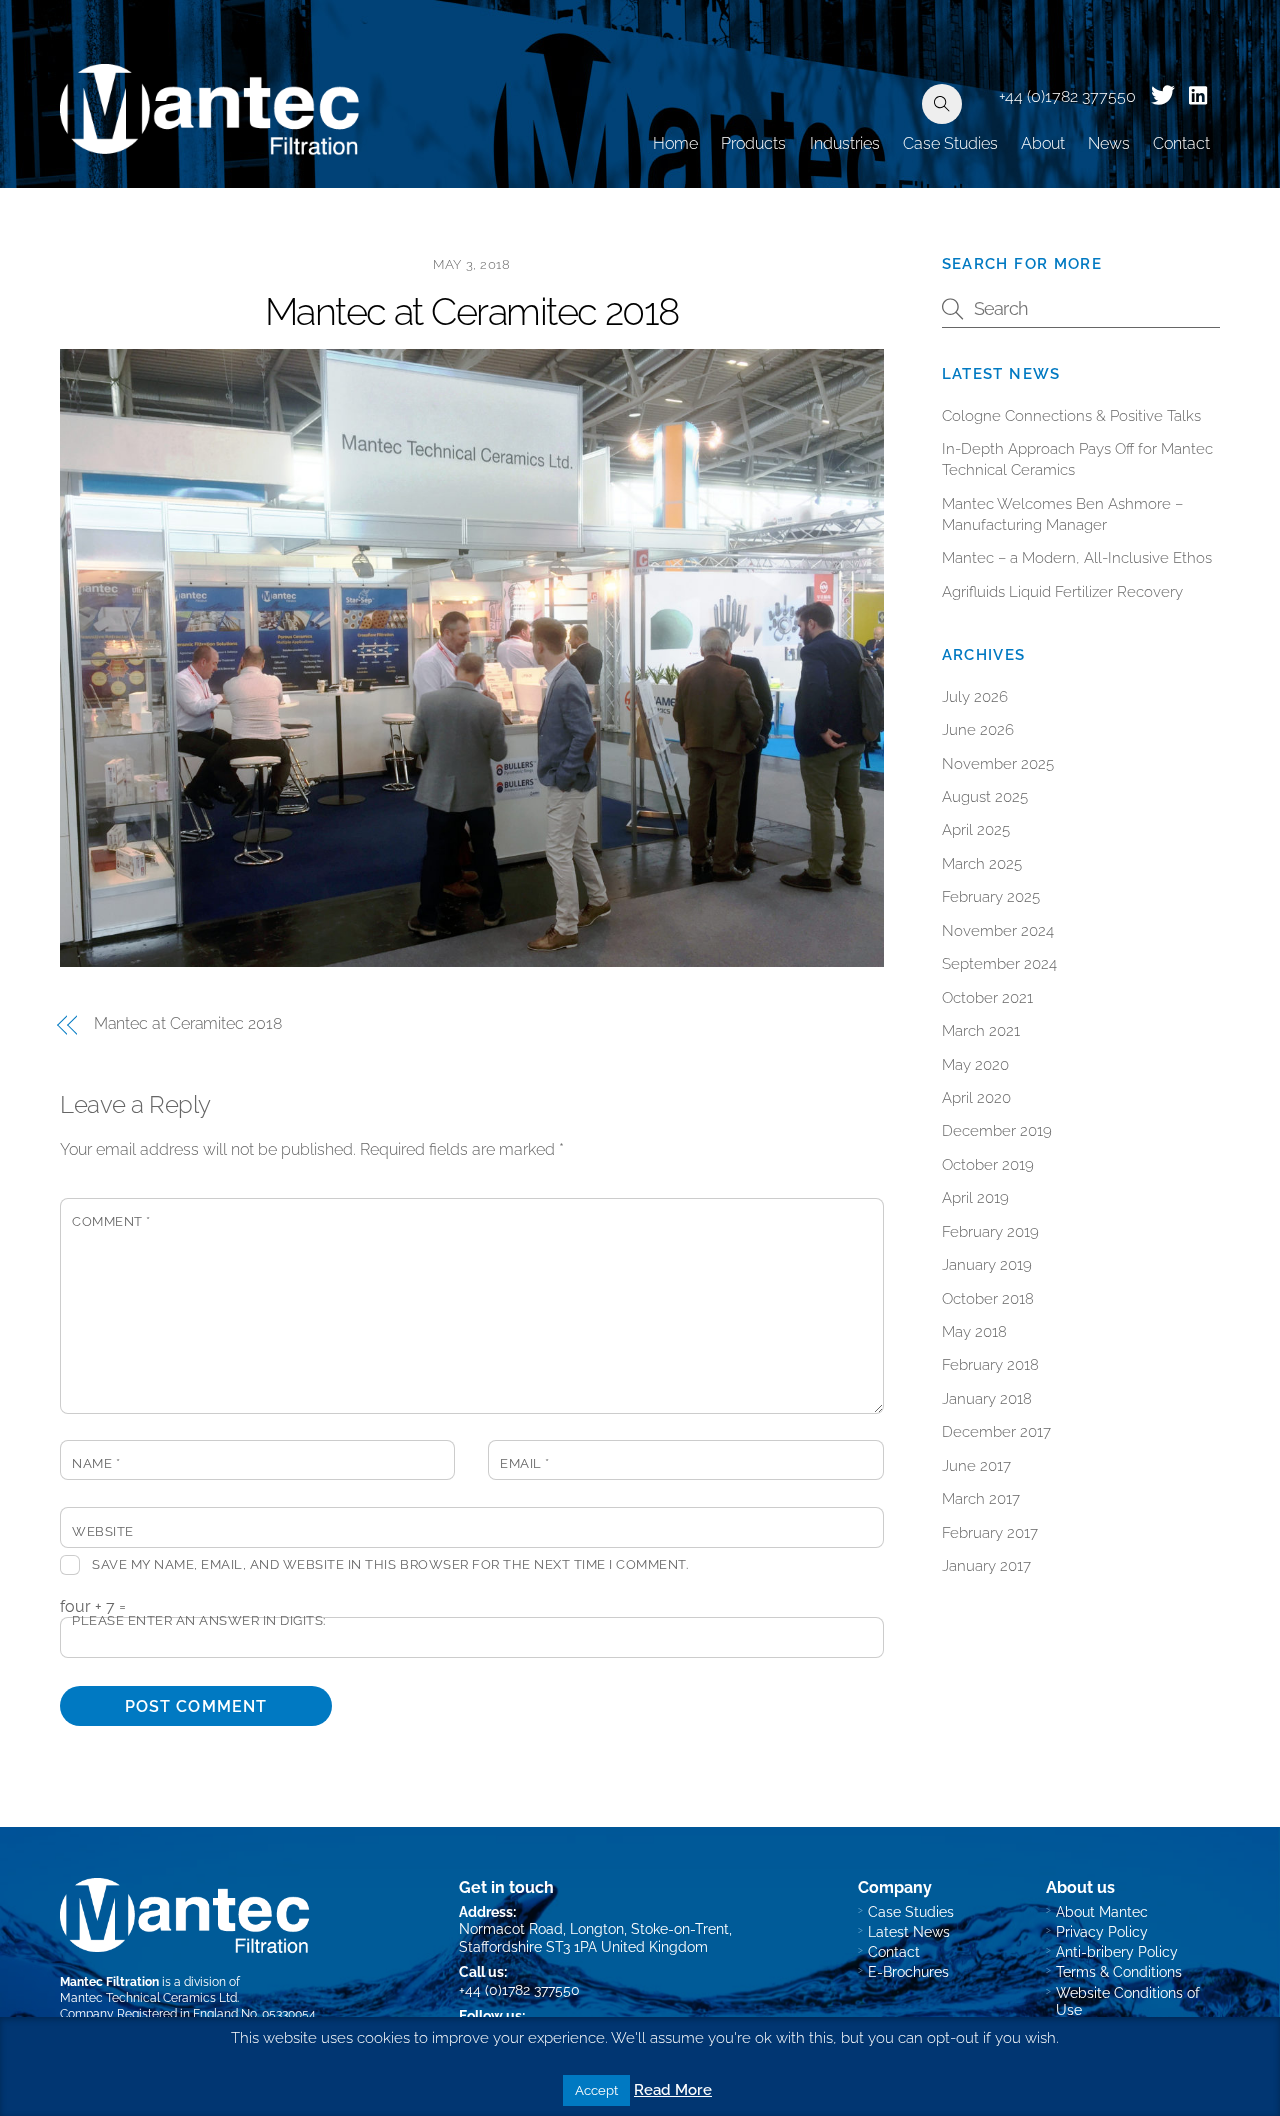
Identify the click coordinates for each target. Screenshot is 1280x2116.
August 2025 (985, 797)
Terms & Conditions (1119, 1971)
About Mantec (1102, 1911)
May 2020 (975, 1065)
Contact (1181, 143)
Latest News (909, 1931)
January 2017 (986, 1566)
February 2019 (990, 1232)
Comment (111, 1221)
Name (96, 1463)
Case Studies (950, 143)
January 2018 (987, 1399)
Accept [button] (596, 2090)
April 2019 (975, 1198)
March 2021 (981, 1031)
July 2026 (975, 697)
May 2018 (974, 1332)
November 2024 (998, 931)
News (1109, 143)
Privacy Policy (1102, 1931)
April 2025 (976, 830)
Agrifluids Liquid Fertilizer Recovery (1062, 592)
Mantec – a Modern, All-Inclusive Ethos (1077, 558)
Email (525, 1463)
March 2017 (981, 1499)
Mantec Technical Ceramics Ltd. (149, 1997)
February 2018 (990, 1365)
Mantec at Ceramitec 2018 (472, 311)
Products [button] (753, 143)
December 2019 (997, 1131)
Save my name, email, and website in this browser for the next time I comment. (390, 1564)
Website (103, 1531)
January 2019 (987, 1265)
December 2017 (996, 1432)
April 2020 (976, 1098)
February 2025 (991, 897)
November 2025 (998, 764)
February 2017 (990, 1533)
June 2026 (978, 730)
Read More (673, 2090)
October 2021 (987, 998)
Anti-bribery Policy (1117, 1951)
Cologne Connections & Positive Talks (1071, 416)
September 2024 (999, 964)
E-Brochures (908, 1971)
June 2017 (976, 1466)
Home (675, 143)
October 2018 (988, 1299)
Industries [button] (845, 143)
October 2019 (988, 1165)
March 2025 (982, 864)
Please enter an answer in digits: (199, 1620)
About (1043, 143)
